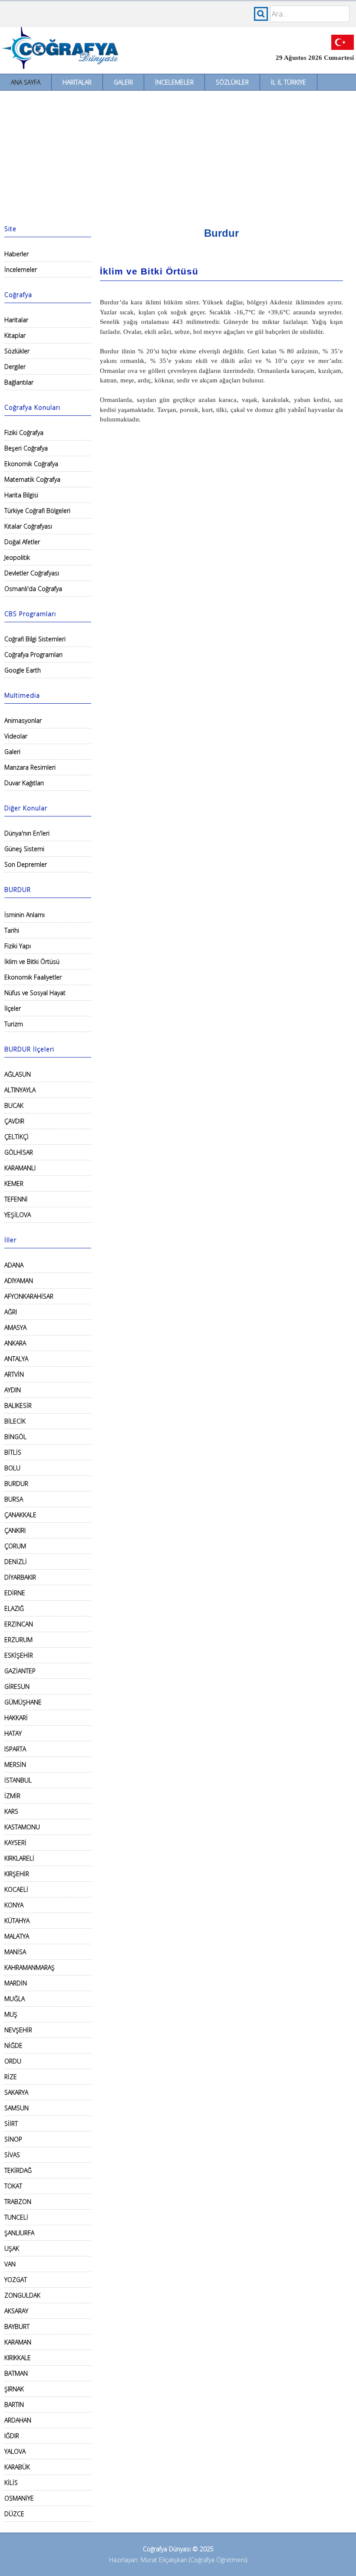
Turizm (14, 1024)
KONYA (14, 1905)
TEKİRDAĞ (18, 2170)
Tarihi (12, 930)
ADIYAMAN (19, 1281)
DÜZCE (14, 2514)
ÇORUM (15, 1546)
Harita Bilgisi (21, 495)
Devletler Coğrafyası (32, 573)
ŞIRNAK (14, 2389)
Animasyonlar (23, 720)
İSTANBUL (18, 1780)
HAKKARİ (16, 1718)
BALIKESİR (18, 1406)
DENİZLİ (16, 1562)
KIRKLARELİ (19, 1858)
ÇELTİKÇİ (16, 1137)
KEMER (14, 1184)
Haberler (16, 254)
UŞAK (12, 2248)
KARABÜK (17, 2467)
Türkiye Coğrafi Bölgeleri (37, 511)
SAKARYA (16, 2092)
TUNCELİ (16, 2217)
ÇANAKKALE (20, 1515)
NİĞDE (13, 2045)
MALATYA (17, 1936)
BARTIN (14, 2405)
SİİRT (11, 2124)
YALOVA (15, 2451)
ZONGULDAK (22, 2295)
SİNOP (13, 2139)
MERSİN (15, 1765)
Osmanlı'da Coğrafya (33, 589)
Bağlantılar (19, 382)
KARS (11, 1811)
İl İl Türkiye (288, 82)
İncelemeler (174, 82)
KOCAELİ (16, 1889)
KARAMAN (18, 2342)
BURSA (14, 1499)
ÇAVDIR (14, 1121)
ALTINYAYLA (20, 1090)
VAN (10, 2264)
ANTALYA (16, 1359)
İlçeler (13, 1008)
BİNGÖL (15, 1437)
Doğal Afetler (22, 542)
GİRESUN (17, 1686)
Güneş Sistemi (24, 849)
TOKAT (13, 2186)
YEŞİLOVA (18, 1215)
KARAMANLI (20, 1168)
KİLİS (11, 2483)
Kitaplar (15, 335)
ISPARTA (15, 1749)
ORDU (13, 2061)
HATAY (13, 1733)
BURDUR (16, 1484)
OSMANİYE (19, 2498)
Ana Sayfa (26, 82)
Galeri (123, 82)
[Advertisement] (178, 156)
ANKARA (15, 1343)
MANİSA (15, 1952)
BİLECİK (15, 1421)
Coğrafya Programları (33, 655)
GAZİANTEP (20, 1671)
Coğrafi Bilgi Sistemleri (35, 639)
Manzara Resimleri (30, 767)
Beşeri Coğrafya (26, 448)
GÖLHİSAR (19, 1152)
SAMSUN (16, 2108)
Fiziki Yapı (18, 946)
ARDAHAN (18, 2420)
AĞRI (11, 1312)
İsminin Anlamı (25, 915)
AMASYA (15, 1327)
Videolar (16, 736)
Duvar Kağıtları (24, 783)
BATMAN (16, 2373)
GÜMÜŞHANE (23, 1702)
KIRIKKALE (18, 2358)
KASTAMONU (22, 1827)
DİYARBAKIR (20, 1577)
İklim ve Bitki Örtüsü (32, 962)
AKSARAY (16, 2311)
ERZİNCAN (19, 1624)
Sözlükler (232, 82)
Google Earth (23, 670)
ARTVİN (14, 1374)
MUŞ (11, 2014)
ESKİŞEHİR (19, 1655)
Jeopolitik (17, 557)
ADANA (14, 1265)
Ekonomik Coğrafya (31, 464)
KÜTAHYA (17, 1921)
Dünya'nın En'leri (27, 833)
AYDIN (13, 1390)
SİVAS (12, 2155)
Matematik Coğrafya (32, 479)
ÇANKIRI (15, 1530)
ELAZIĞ (14, 1608)
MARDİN (16, 1983)
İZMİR (12, 1796)
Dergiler (15, 367)
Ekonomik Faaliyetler (33, 977)
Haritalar (77, 82)
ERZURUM (18, 1640)
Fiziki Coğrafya (24, 433)
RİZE (11, 2077)
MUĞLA (15, 1999)
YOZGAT (16, 2280)
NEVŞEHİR (18, 2030)
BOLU (12, 1468)
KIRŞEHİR (17, 1874)
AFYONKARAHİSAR (29, 1296)
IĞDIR (12, 2436)
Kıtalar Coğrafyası (28, 526)
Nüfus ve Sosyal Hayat (35, 993)
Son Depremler (26, 864)
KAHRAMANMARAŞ (30, 1967)
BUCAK (14, 1105)
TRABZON (18, 2202)
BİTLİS (13, 1452)
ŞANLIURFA (19, 2233)
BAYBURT (17, 2326)
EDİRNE (15, 1593)
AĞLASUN (18, 1074)
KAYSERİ (15, 1843)
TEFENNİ (16, 1199)
